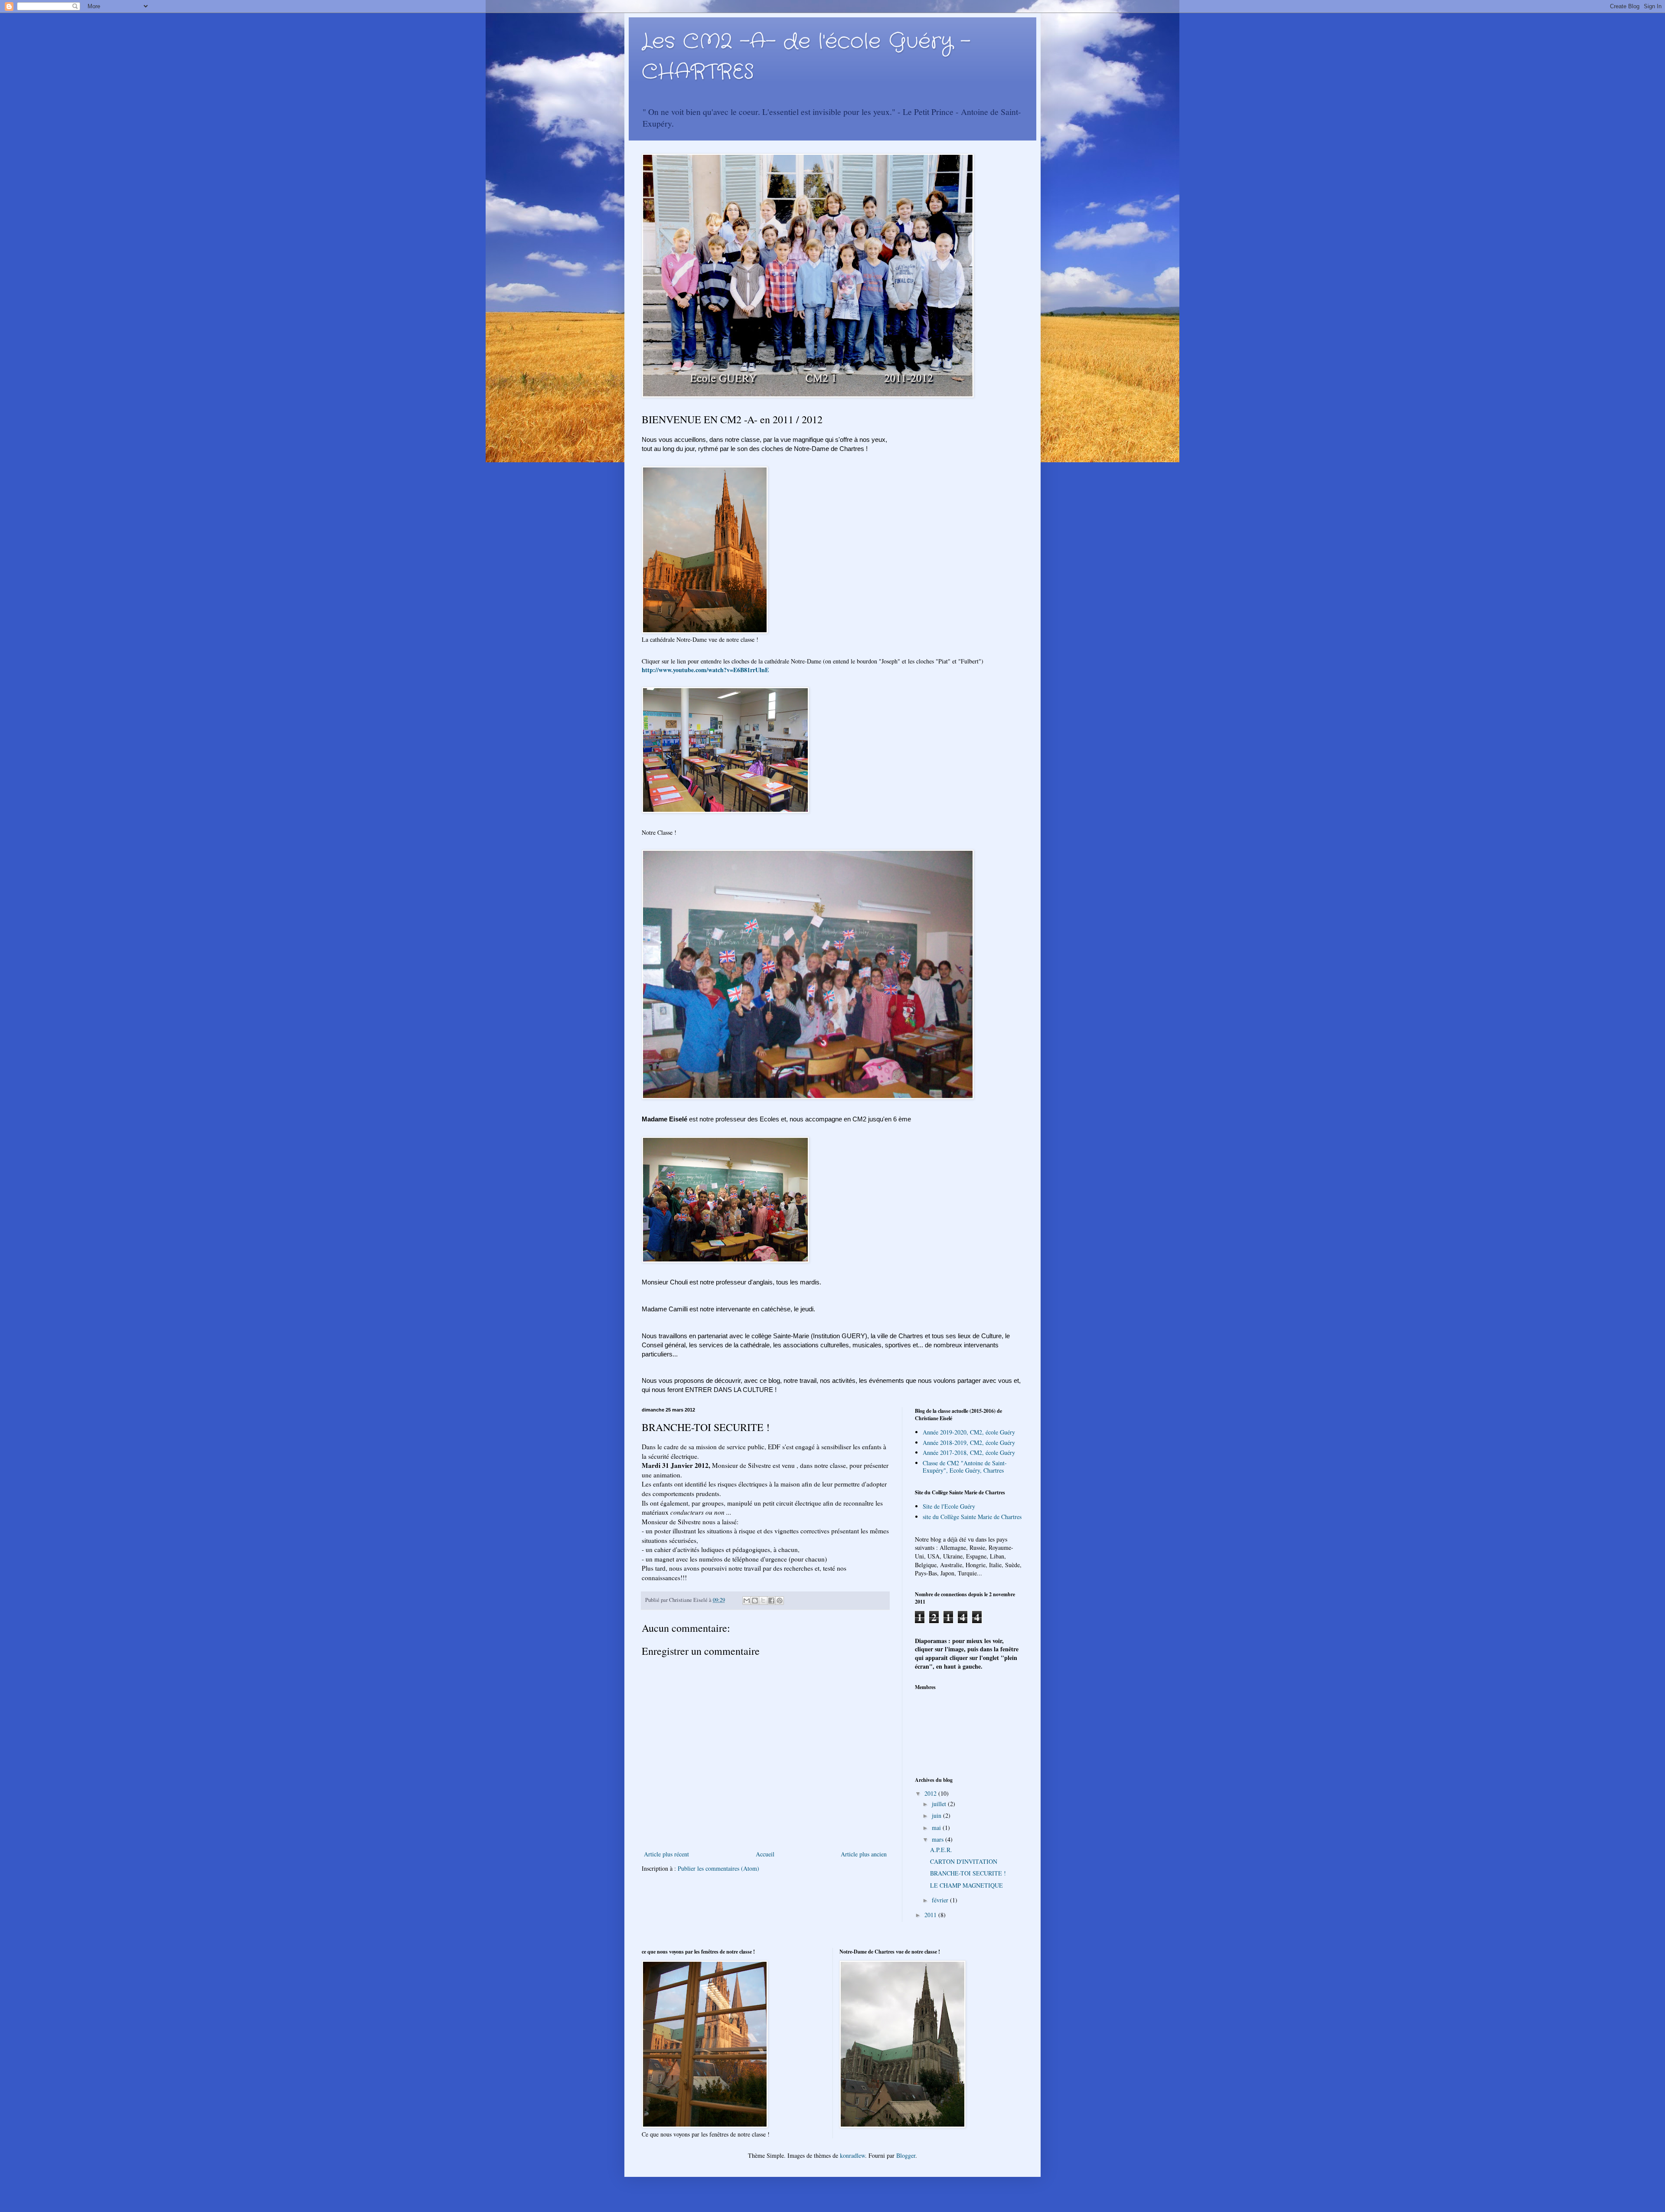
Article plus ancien (864, 1854)
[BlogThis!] (755, 1601)
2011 (931, 1915)
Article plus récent (666, 1854)
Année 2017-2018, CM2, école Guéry (969, 1452)
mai (937, 1828)
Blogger (906, 2155)
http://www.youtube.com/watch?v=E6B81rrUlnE (705, 670)
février (941, 1900)
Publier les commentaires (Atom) (718, 1868)
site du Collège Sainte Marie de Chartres (972, 1517)
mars (939, 1839)
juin (937, 1815)
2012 (931, 1793)
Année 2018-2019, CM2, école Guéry (969, 1443)
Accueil (765, 1854)
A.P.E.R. (941, 1850)
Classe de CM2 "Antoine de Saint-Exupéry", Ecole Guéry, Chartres (965, 1467)
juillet (940, 1804)
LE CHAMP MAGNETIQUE (966, 1885)
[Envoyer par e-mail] (747, 1601)
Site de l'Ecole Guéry (949, 1506)
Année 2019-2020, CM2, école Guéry (969, 1432)
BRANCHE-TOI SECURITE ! (968, 1873)
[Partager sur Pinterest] (780, 1601)
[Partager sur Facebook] (771, 1601)
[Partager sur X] (763, 1601)
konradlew (852, 2155)
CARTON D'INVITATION (964, 1861)
